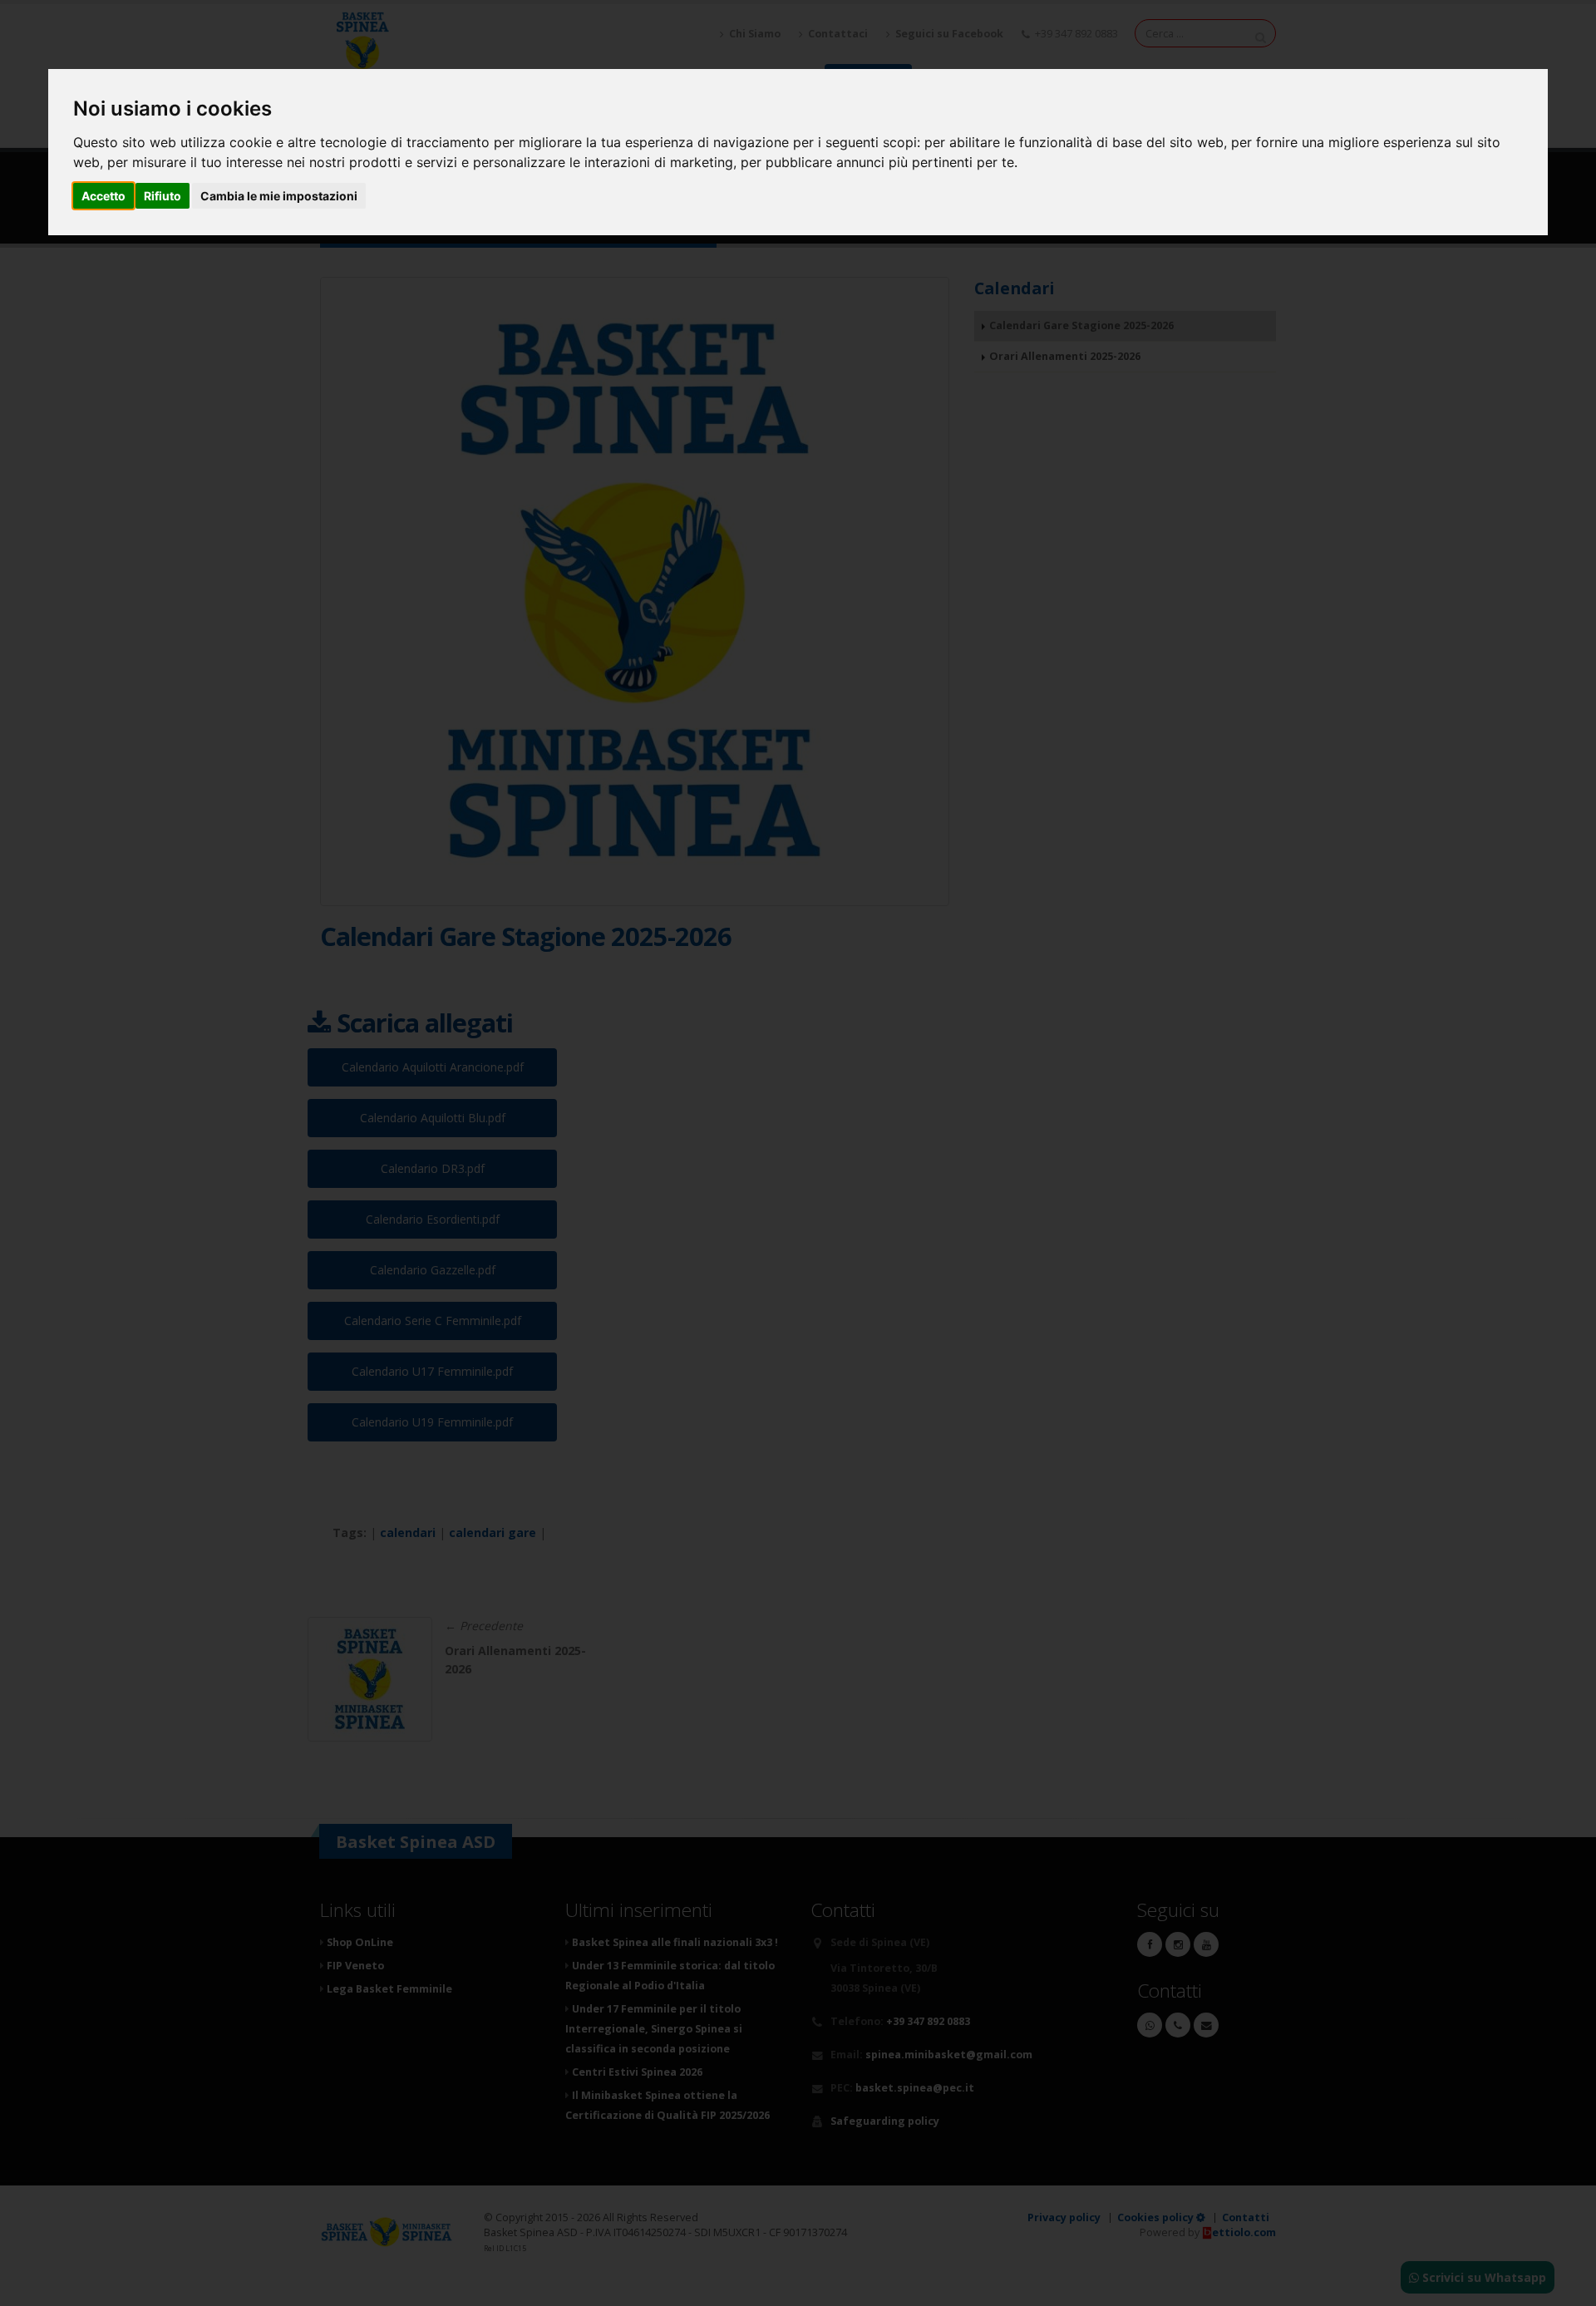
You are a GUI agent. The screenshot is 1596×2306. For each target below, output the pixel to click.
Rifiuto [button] (163, 196)
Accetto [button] (103, 196)
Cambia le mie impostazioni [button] (279, 196)
